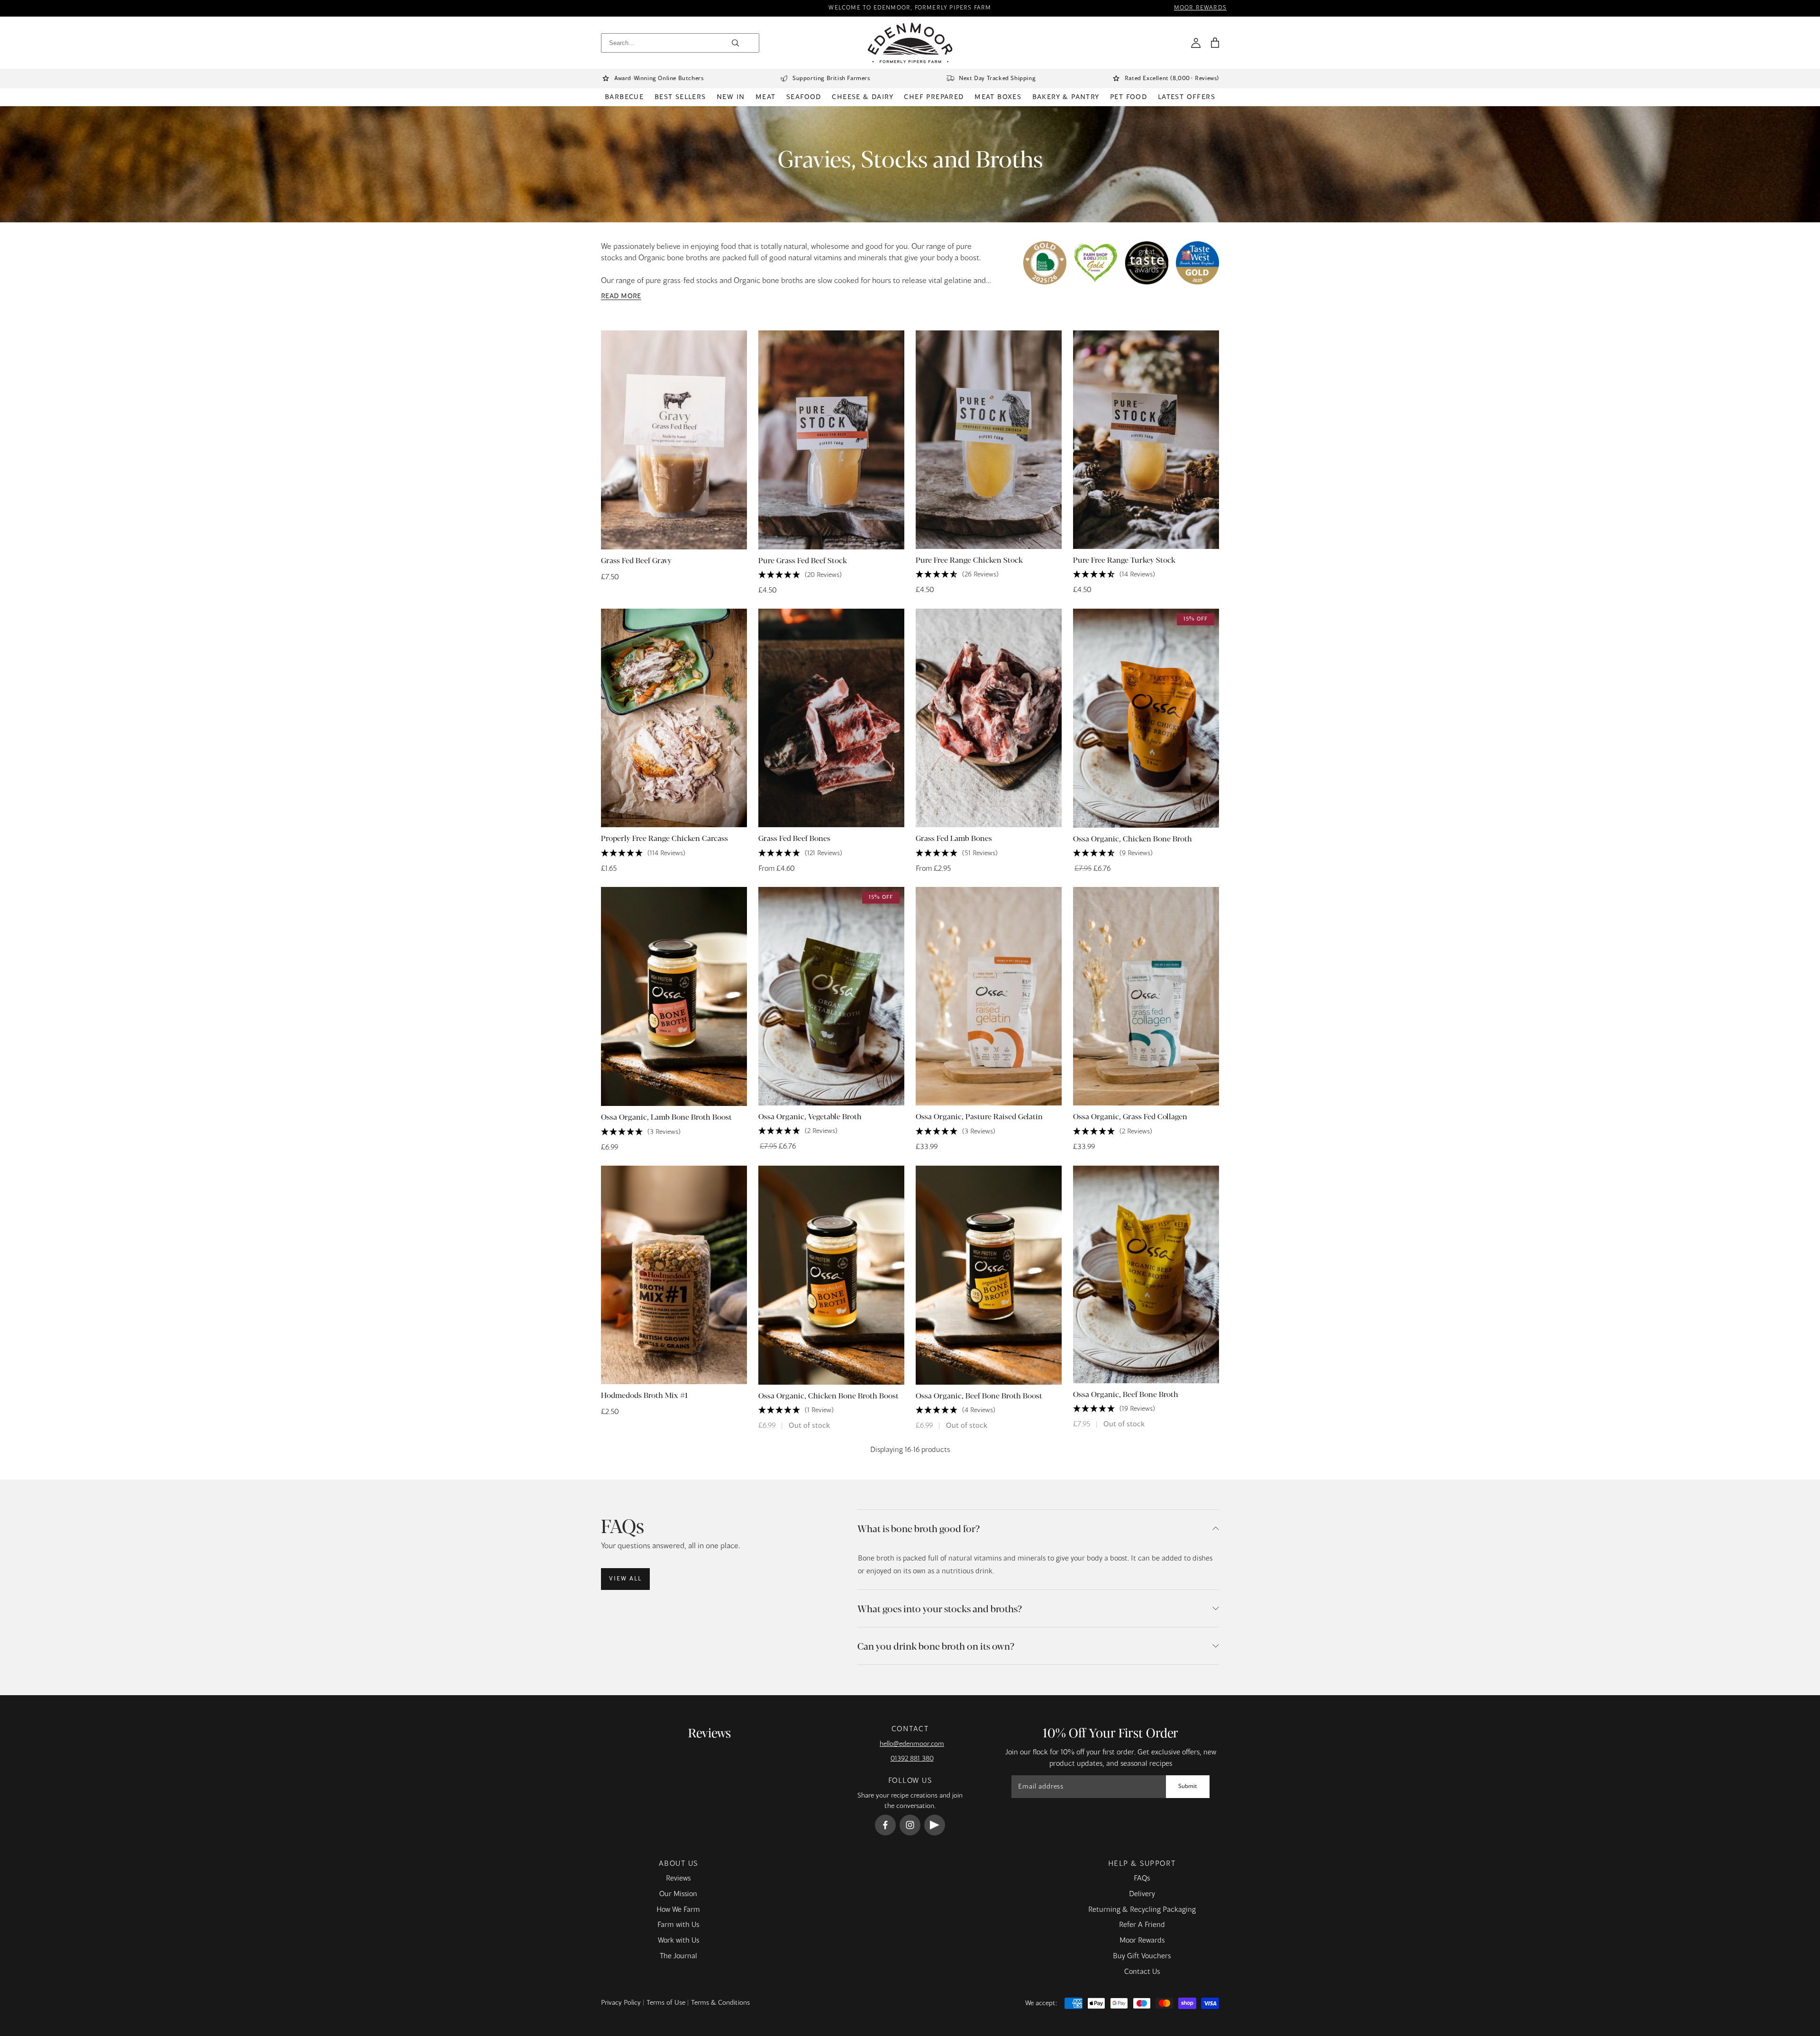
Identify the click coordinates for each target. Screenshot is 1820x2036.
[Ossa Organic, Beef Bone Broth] (1146, 1274)
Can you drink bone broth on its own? (936, 1646)
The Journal (678, 1956)
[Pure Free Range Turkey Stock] (1146, 440)
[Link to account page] (1196, 43)
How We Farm (678, 1910)
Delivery (1142, 1894)
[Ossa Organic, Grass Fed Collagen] (1146, 996)
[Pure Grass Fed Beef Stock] (831, 440)
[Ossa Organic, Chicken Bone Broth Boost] (831, 1275)
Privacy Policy (621, 2003)
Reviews (678, 1879)
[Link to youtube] (935, 1825)
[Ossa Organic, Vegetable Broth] (831, 996)
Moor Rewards (1142, 1941)
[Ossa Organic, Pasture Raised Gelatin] (989, 996)
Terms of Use (666, 2003)
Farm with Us (678, 1925)
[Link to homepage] (910, 43)
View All (625, 1579)
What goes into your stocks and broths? (940, 1608)
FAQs (1142, 1879)
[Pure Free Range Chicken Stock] (989, 440)
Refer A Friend (1142, 1925)
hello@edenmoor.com (912, 1744)
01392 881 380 (912, 1759)
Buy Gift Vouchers (1142, 1956)
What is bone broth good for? (919, 1528)
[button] (1215, 43)
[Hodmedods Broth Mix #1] (674, 1275)
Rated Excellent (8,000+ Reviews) (1172, 79)
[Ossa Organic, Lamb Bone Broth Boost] (674, 996)
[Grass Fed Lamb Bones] (989, 718)
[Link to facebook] (885, 1825)
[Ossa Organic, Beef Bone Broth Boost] (989, 1275)
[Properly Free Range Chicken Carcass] (674, 718)
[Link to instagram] (910, 1825)
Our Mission (678, 1894)
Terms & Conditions (720, 2003)
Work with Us (678, 1941)
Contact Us (1142, 1972)
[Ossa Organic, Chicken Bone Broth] (1146, 718)
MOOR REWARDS (1200, 8)
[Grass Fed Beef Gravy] (674, 440)
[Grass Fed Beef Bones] (831, 718)
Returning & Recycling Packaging (1142, 1910)
